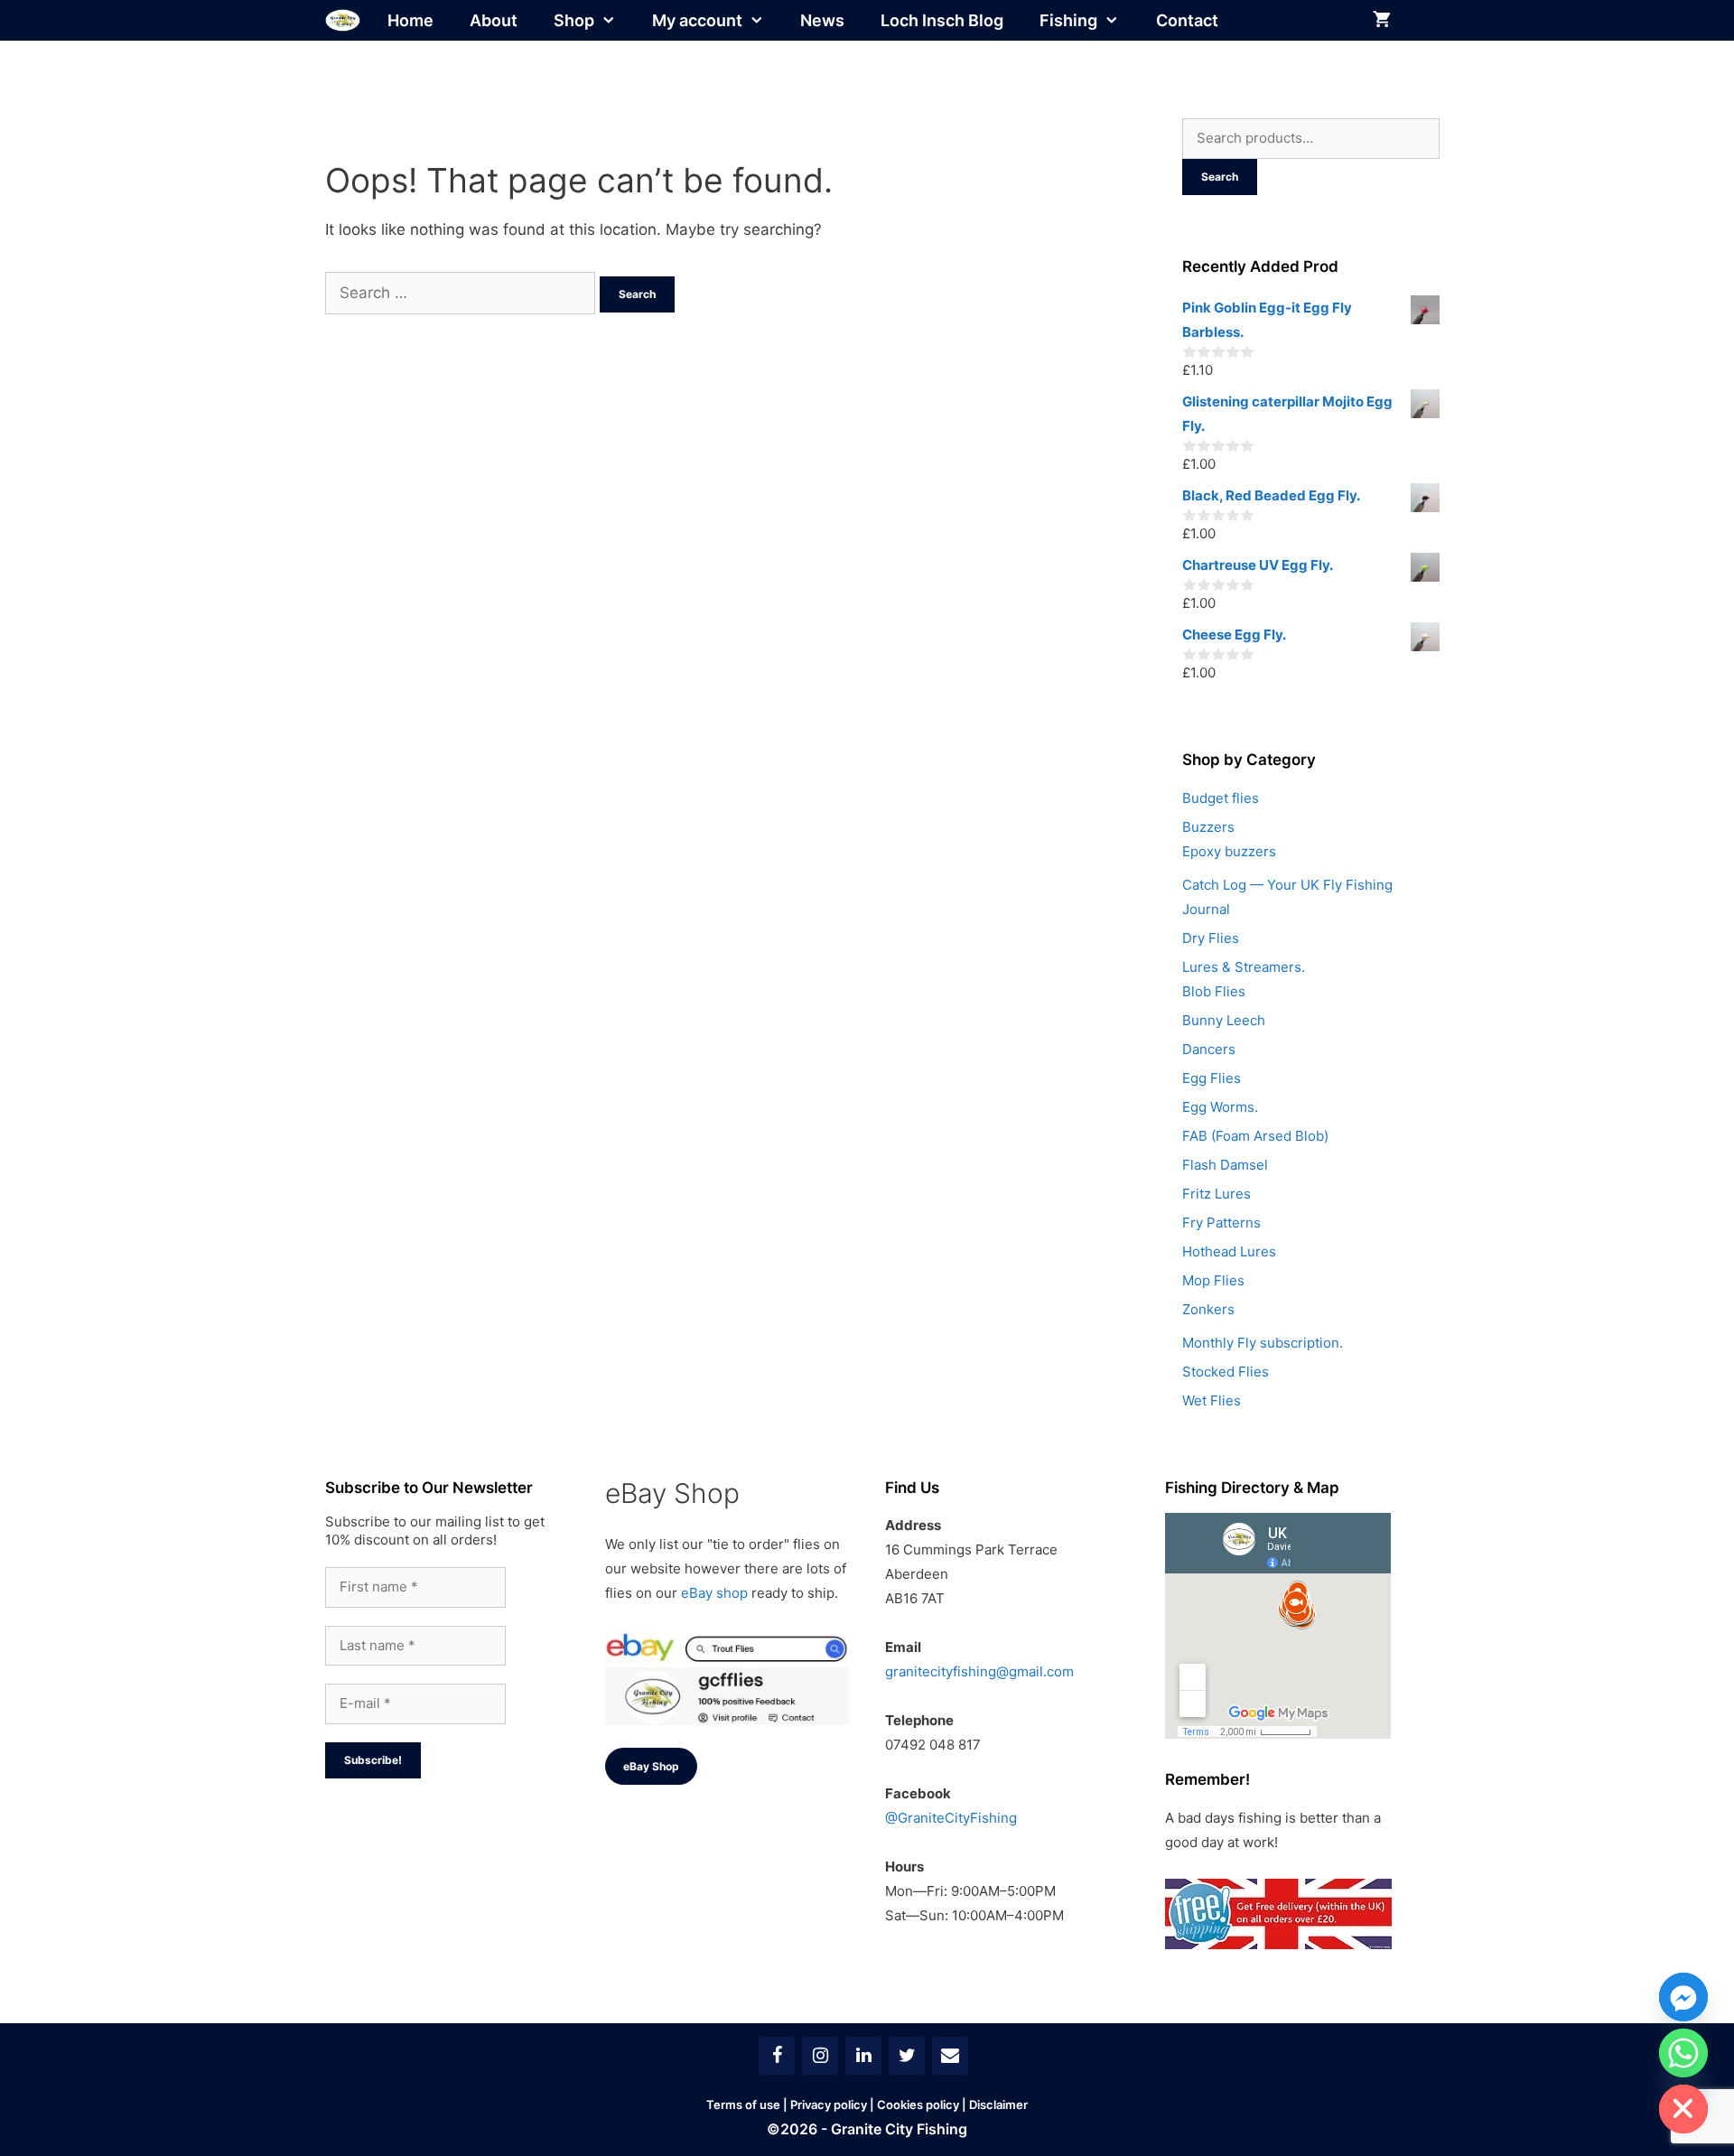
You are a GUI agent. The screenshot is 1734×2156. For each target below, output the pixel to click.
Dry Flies (1211, 938)
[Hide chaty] (1683, 2109)
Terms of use (743, 2105)
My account (697, 20)
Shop (574, 20)
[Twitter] (907, 2056)
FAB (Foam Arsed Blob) (1255, 1136)
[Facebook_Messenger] (1683, 1997)
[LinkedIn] (863, 2056)
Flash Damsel (1225, 1165)
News (822, 20)
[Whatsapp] (1683, 2053)
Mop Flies (1213, 1280)
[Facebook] (777, 2056)
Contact (1187, 20)
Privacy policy (829, 2105)
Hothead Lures (1229, 1251)
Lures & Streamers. (1244, 967)
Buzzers (1208, 827)
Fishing (1068, 20)
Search (1220, 177)
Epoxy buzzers (1229, 851)
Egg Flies (1212, 1078)
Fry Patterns (1221, 1223)
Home (410, 20)
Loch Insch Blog (942, 20)
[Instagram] (820, 2056)
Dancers (1209, 1049)
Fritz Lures (1217, 1194)
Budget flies (1221, 798)
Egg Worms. (1220, 1107)
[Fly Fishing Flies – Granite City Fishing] (343, 20)
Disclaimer (998, 2105)
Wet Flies (1212, 1400)
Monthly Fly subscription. (1263, 1343)
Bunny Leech (1224, 1020)
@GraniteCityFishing (951, 1818)
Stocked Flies (1226, 1372)
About (494, 20)
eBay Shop (651, 1766)
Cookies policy (918, 2105)
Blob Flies (1214, 991)
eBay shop (714, 1593)
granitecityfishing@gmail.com (979, 1671)
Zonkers (1208, 1309)
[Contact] (950, 2056)
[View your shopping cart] (1382, 20)
